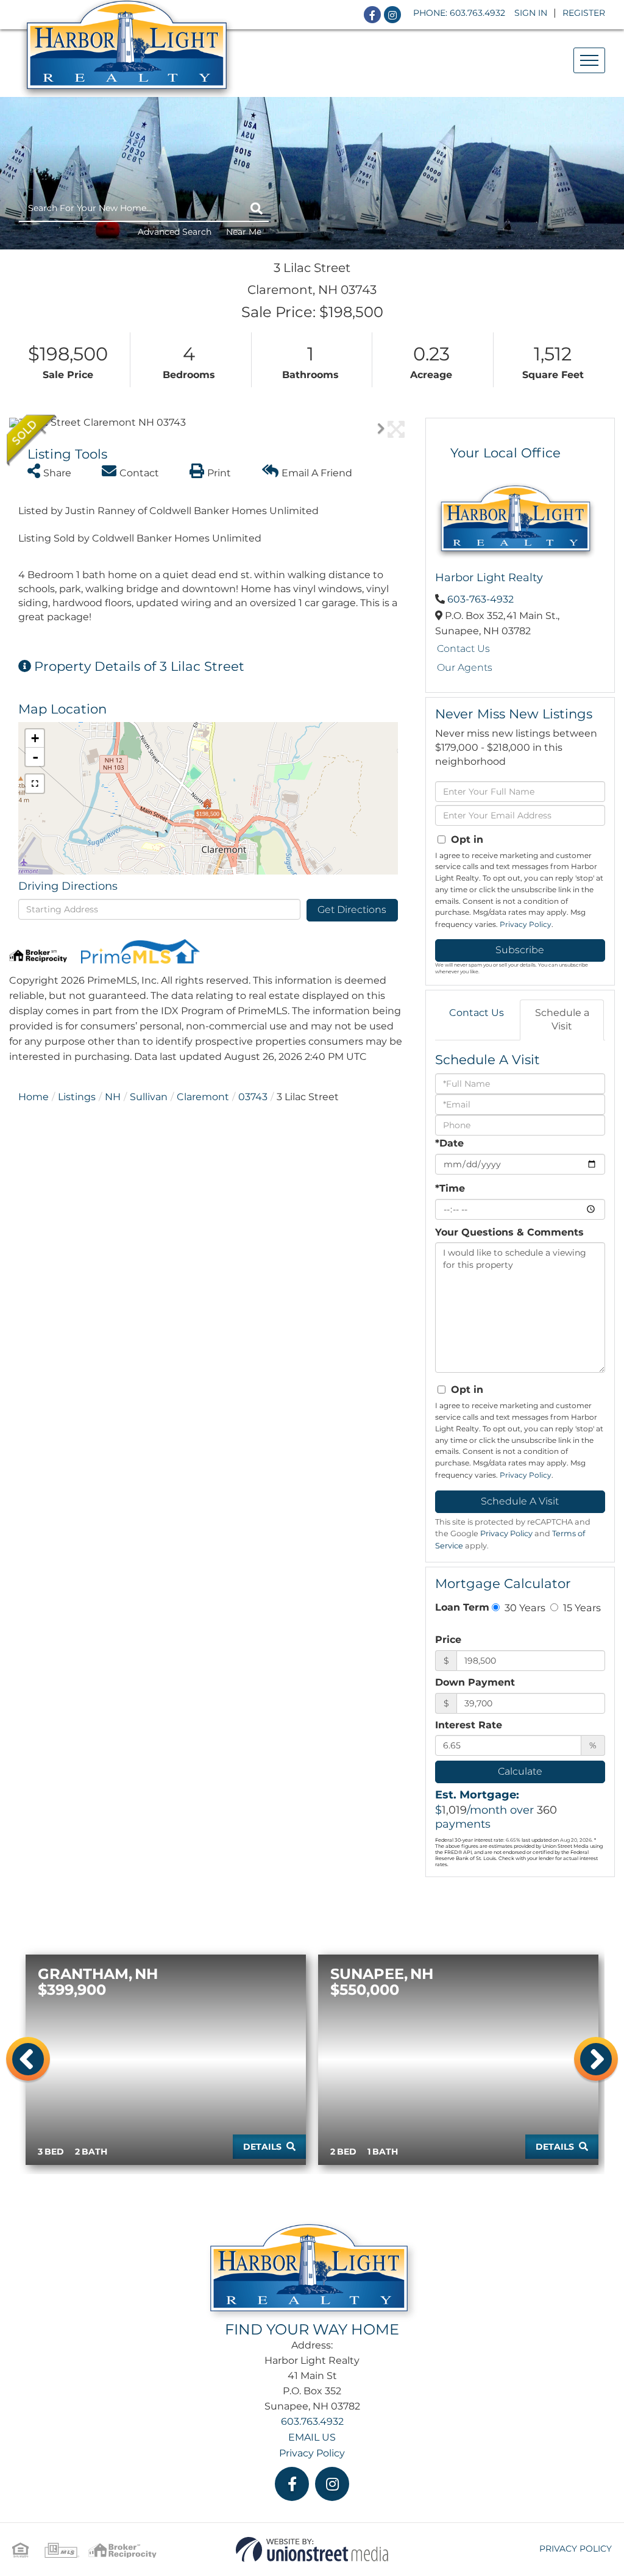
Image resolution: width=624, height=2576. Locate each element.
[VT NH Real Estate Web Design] (312, 2549)
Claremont (203, 1097)
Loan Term (462, 1607)
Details (262, 2147)
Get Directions (352, 910)
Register (584, 13)
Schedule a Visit (562, 1020)
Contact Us (463, 649)
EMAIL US (312, 2437)
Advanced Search (175, 232)
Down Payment (475, 1682)
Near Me (244, 232)
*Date (449, 1143)
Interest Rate (469, 1725)
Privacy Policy (526, 924)
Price (448, 1640)
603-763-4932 (480, 599)
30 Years (524, 1608)
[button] (257, 209)
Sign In (531, 13)
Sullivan (149, 1097)
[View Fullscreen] (35, 784)
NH (113, 1097)
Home (34, 1097)
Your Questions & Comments (509, 1232)
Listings (77, 1097)
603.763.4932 (477, 13)
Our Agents (465, 667)
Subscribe (520, 950)
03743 (253, 1097)
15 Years (581, 1608)
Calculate (520, 1771)
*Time (450, 1188)
